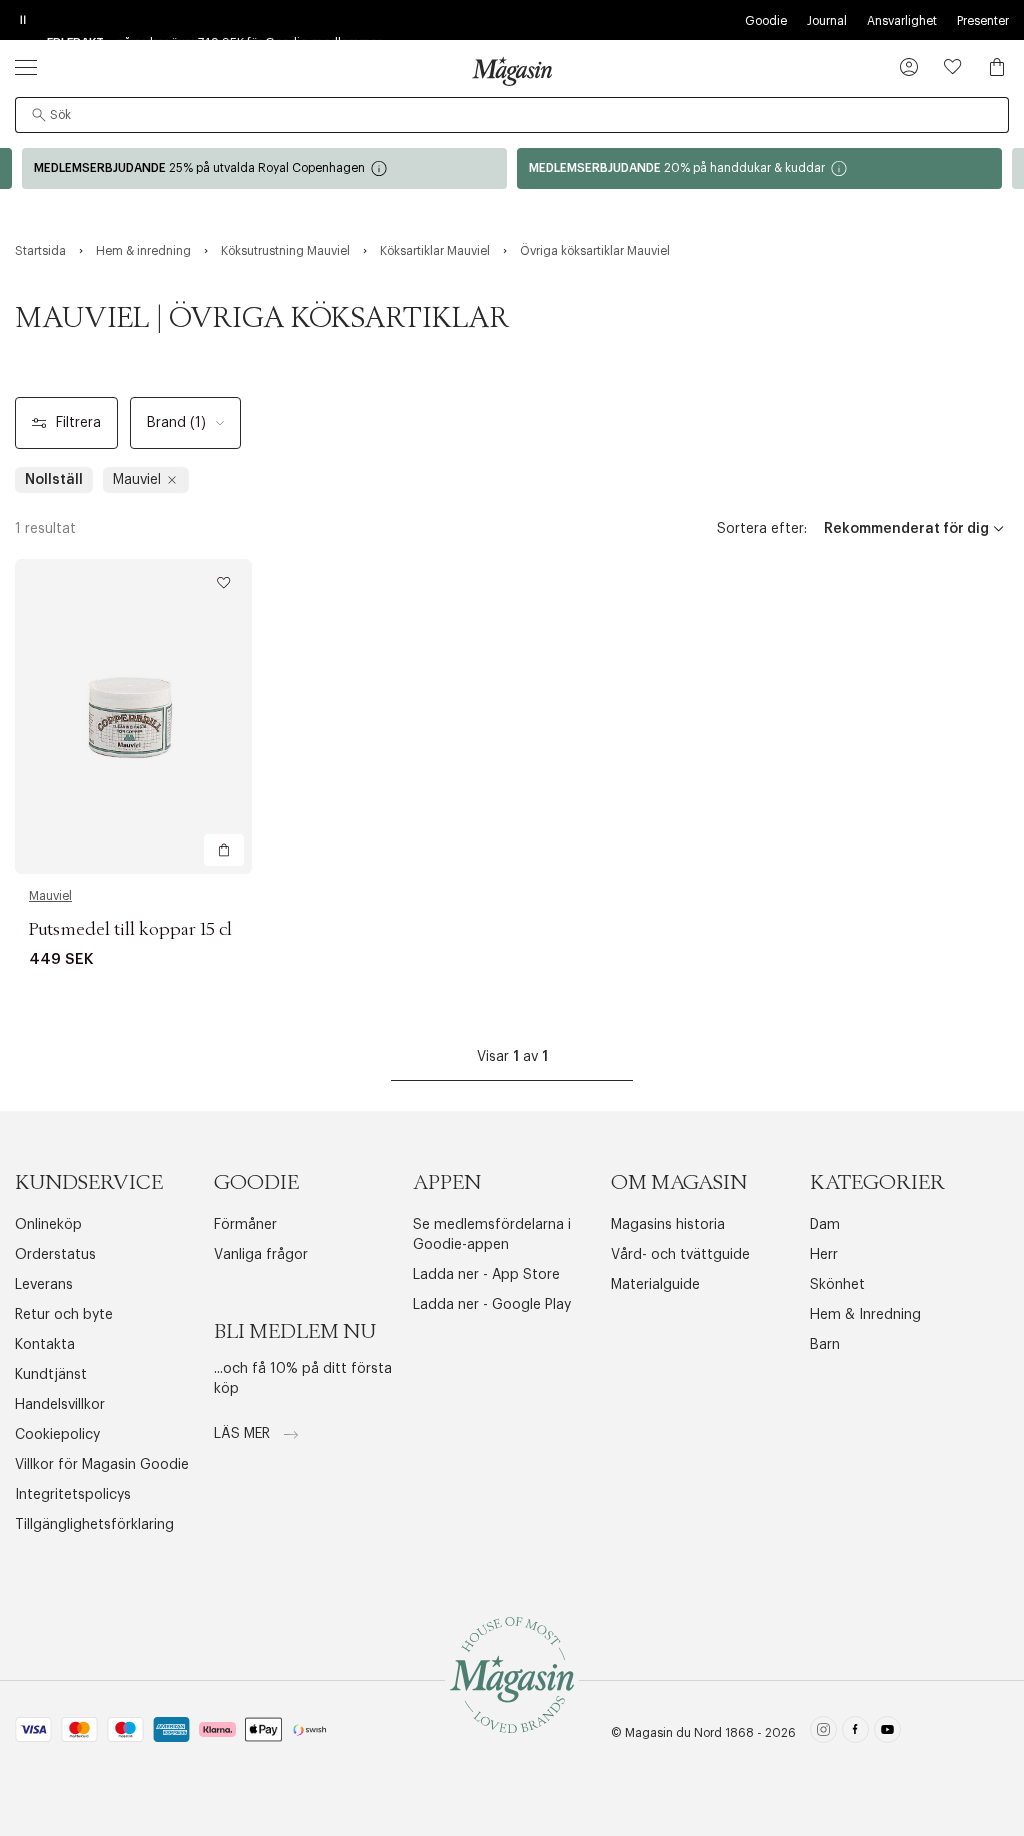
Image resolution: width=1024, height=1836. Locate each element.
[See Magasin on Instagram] (823, 1732)
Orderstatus (55, 1255)
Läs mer (244, 1434)
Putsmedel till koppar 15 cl (130, 930)
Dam (825, 1225)
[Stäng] (827, 1019)
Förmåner (245, 1225)
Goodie (766, 21)
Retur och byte (64, 1315)
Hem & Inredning (865, 1315)
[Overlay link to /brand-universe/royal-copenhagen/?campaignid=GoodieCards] (264, 168)
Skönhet (837, 1285)
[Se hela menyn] (26, 67)
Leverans (44, 1285)
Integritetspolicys (73, 1495)
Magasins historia (668, 1225)
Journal (827, 21)
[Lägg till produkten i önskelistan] (224, 583)
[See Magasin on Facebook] (855, 1732)
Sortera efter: (762, 529)
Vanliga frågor (261, 1255)
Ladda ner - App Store (486, 1275)
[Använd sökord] (39, 115)
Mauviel (50, 896)
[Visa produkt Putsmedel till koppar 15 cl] (133, 716)
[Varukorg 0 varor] (997, 67)
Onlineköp (48, 1225)
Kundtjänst (51, 1375)
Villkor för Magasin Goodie (102, 1465)
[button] (909, 69)
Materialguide (655, 1285)
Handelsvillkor (60, 1405)
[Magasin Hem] (512, 71)
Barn (825, 1345)
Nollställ (54, 480)
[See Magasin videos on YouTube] (887, 1732)
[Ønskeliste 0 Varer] (953, 67)
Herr (824, 1255)
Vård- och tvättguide (680, 1255)
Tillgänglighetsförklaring (94, 1525)
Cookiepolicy (57, 1435)
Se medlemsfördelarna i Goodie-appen (492, 1235)
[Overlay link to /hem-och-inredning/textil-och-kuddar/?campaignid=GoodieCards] (759, 168)
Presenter (983, 21)
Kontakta (45, 1345)
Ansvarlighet (902, 21)
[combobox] (512, 115)
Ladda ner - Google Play (492, 1305)
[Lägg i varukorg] (224, 850)
